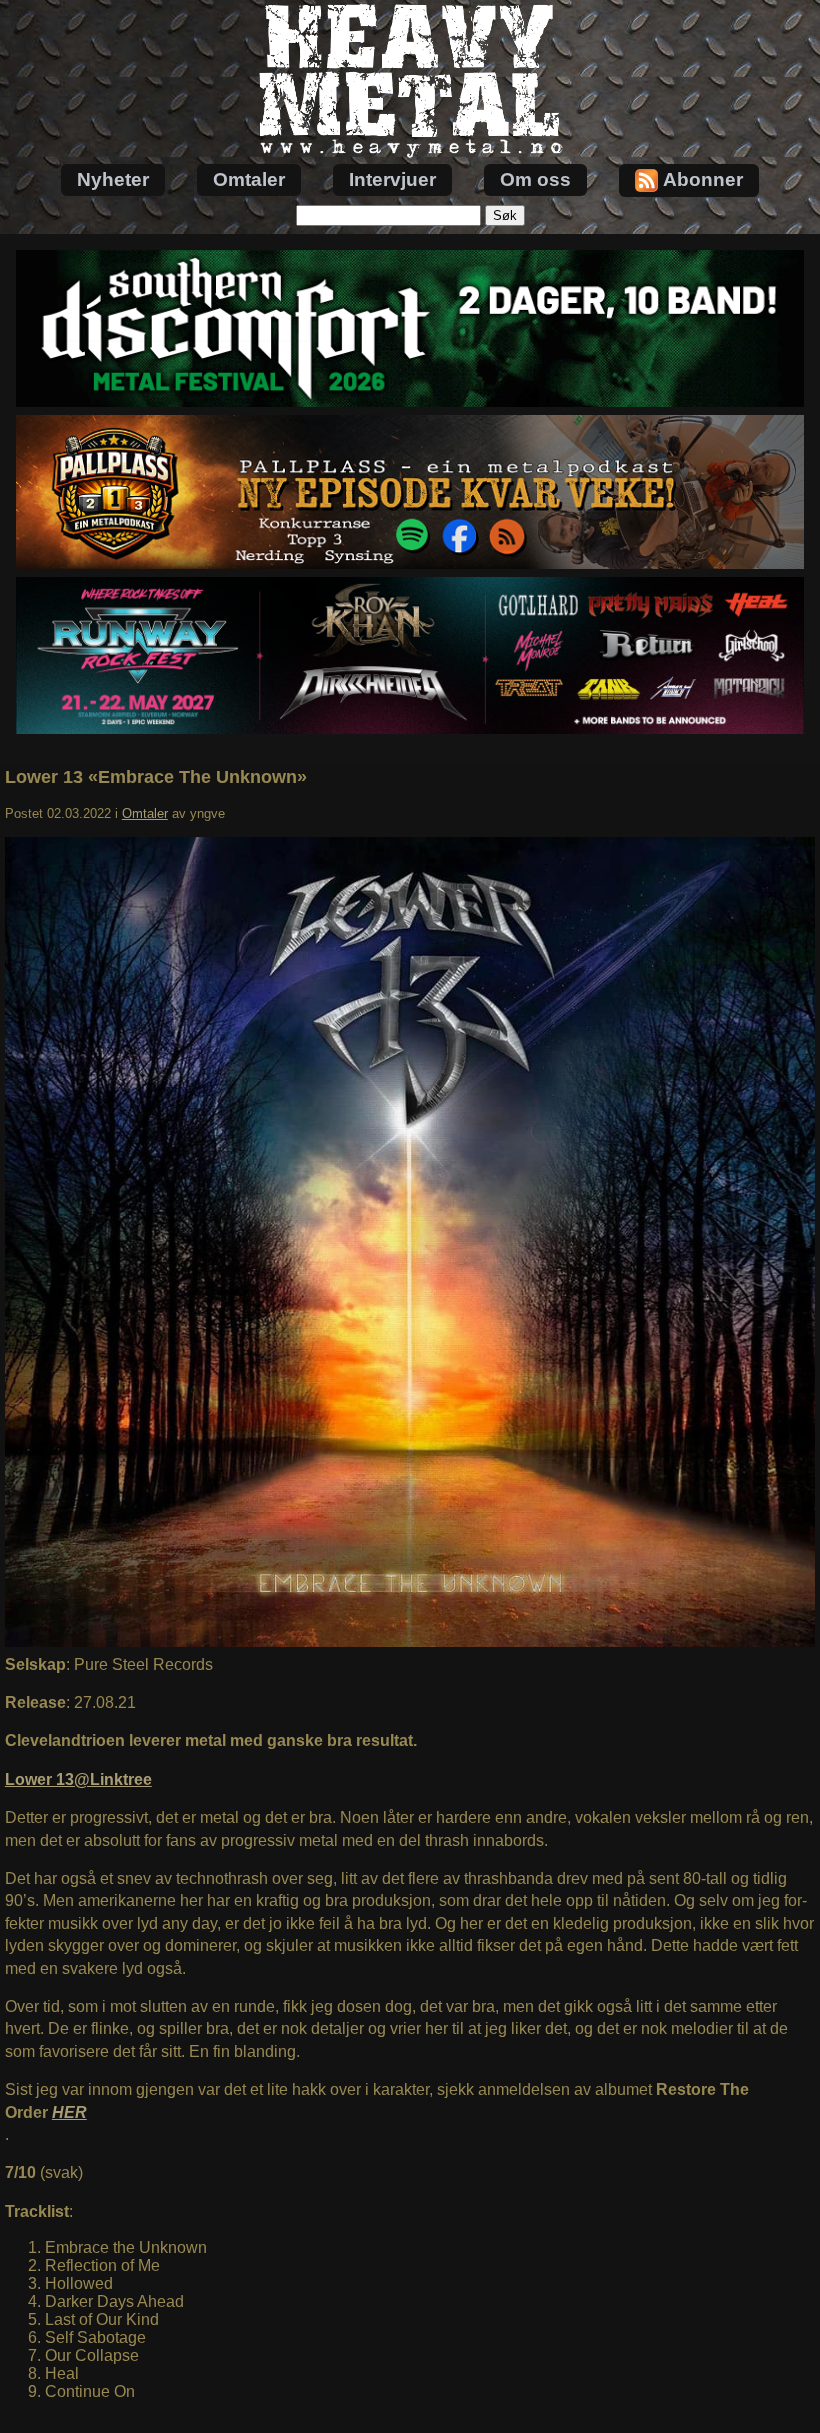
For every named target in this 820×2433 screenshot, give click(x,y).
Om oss (535, 179)
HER (69, 2112)
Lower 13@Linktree (78, 1779)
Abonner (703, 179)
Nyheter (113, 179)
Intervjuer (392, 179)
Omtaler (249, 179)
